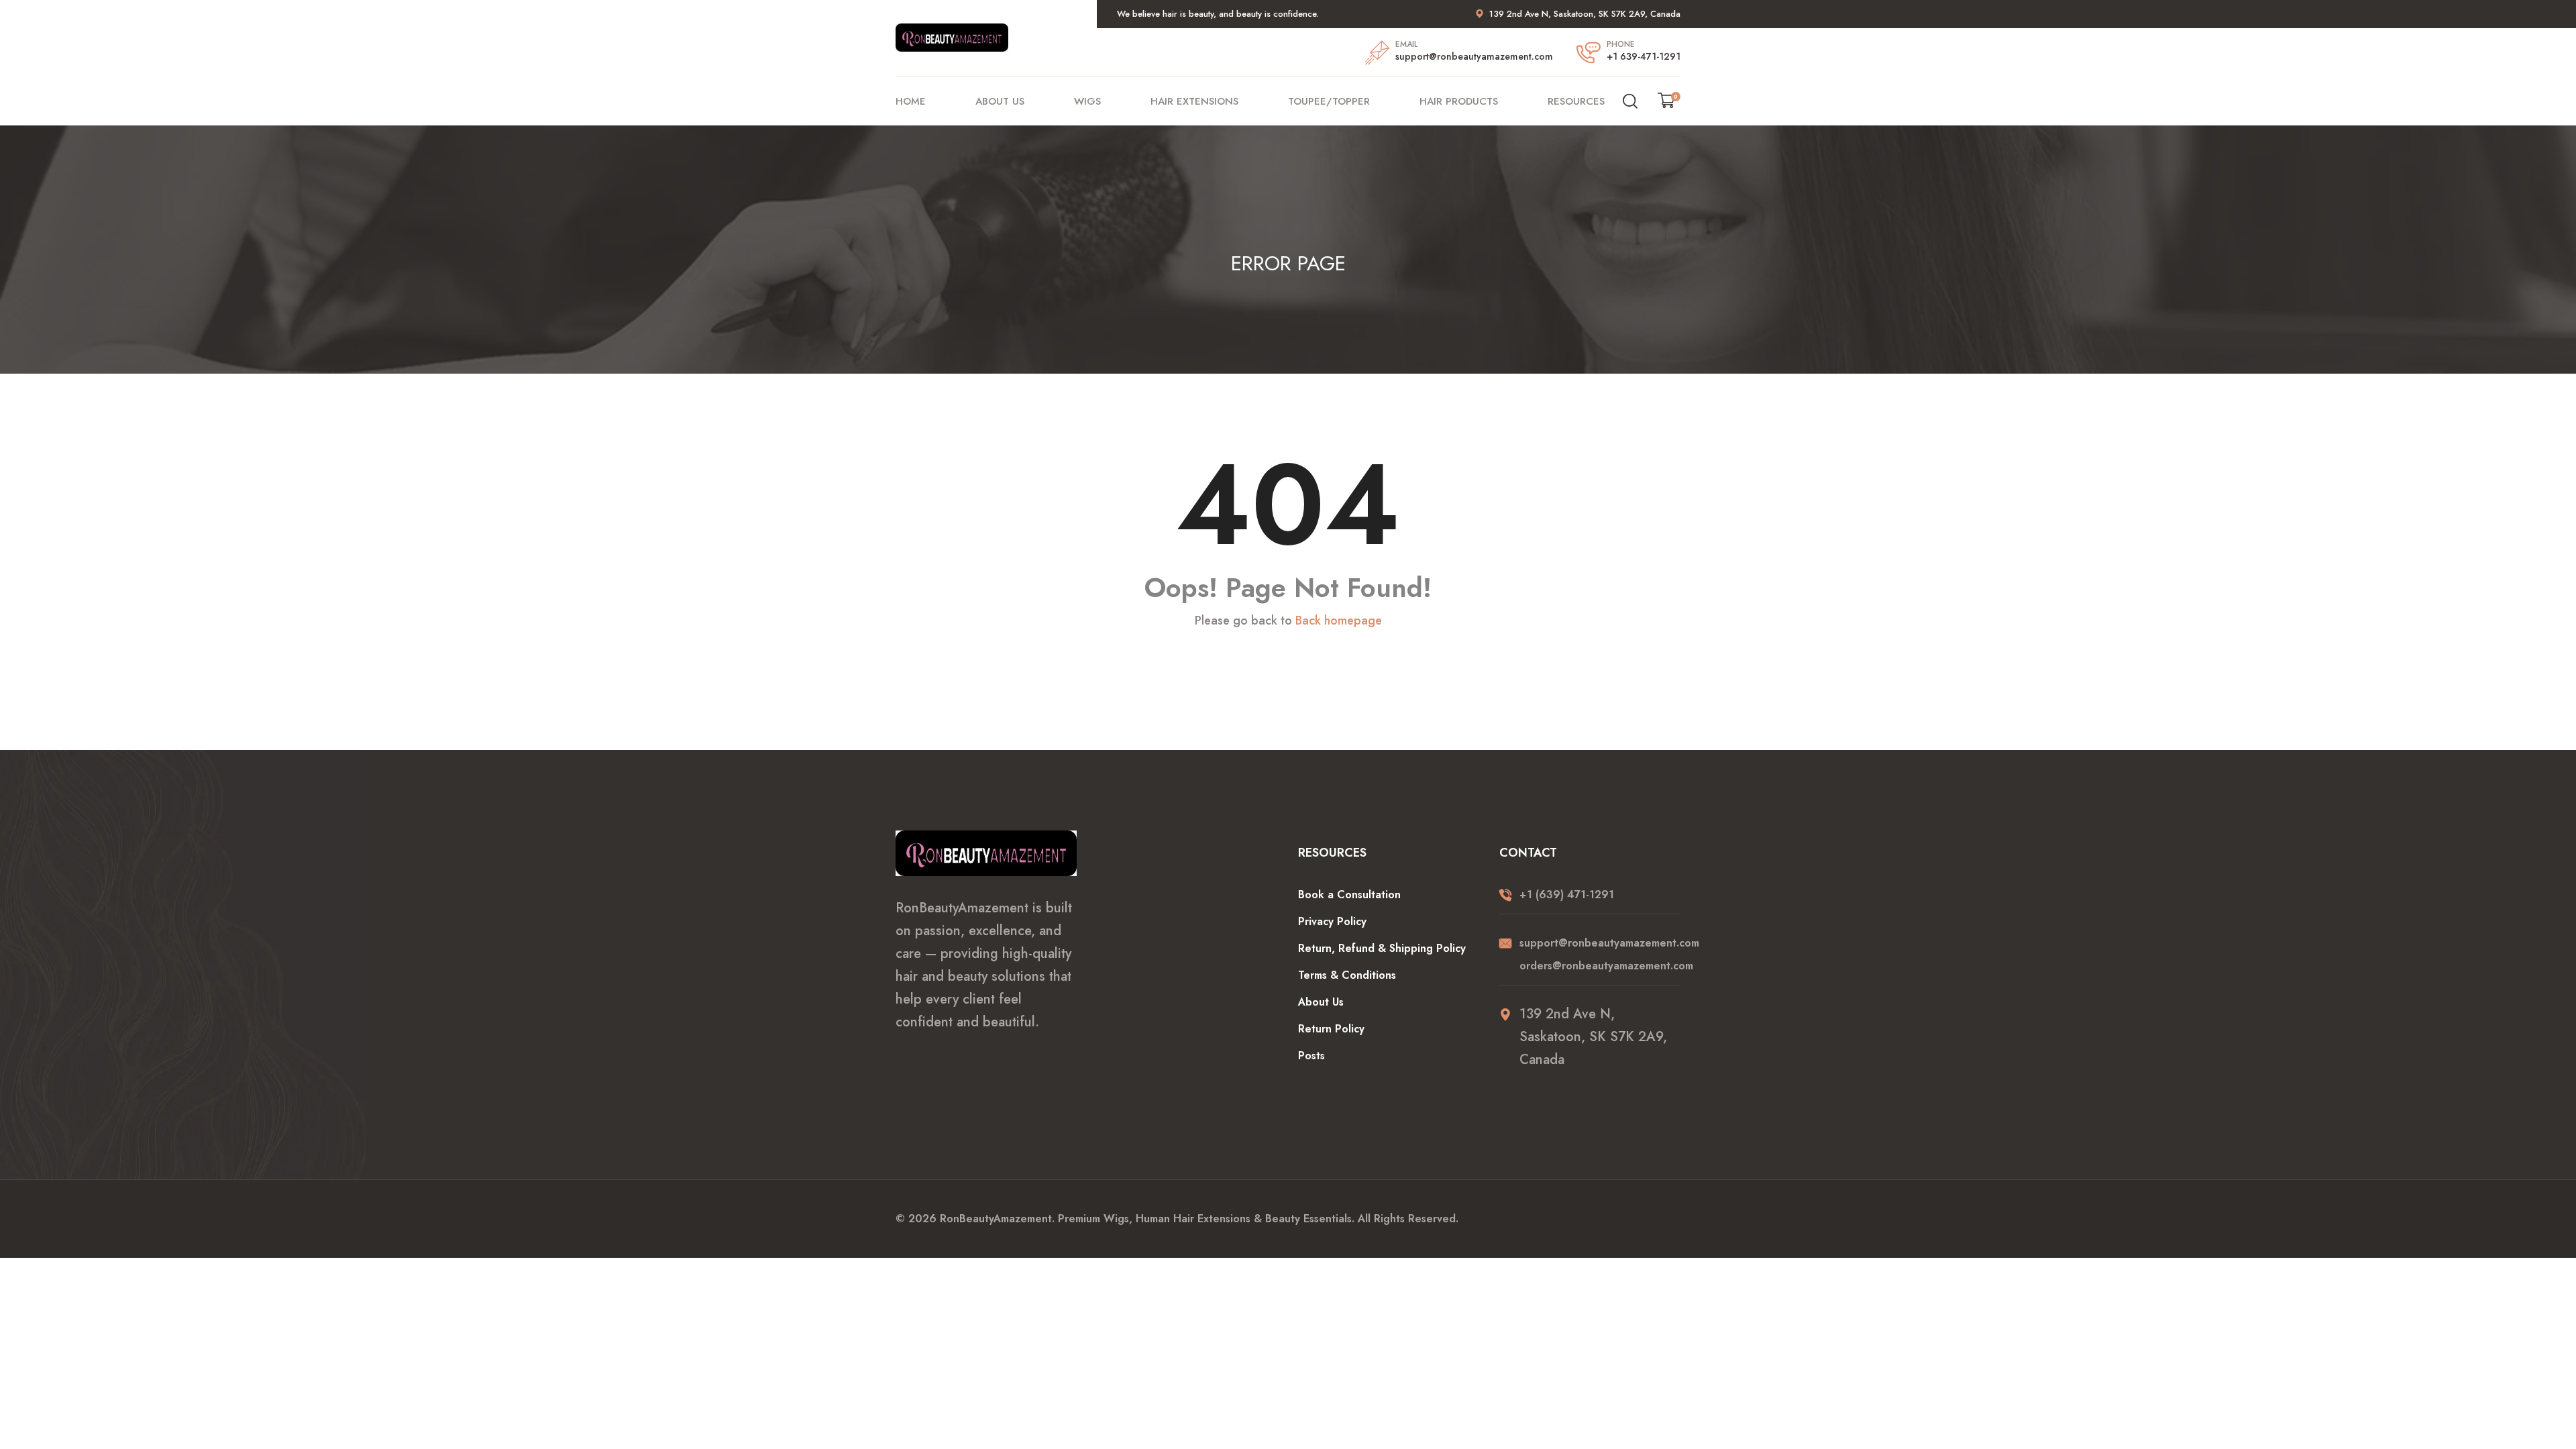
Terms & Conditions (1347, 975)
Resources (1576, 101)
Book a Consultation (1349, 895)
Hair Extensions (1194, 101)
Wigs (1087, 101)
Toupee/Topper (1329, 101)
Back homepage (1339, 621)
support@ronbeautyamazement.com (1474, 56)
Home (911, 101)
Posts (1311, 1056)
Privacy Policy (1332, 921)
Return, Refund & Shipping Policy (1382, 948)
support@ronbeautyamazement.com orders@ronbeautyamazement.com (1600, 954)
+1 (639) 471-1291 (1567, 895)
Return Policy (1331, 1029)
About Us (1000, 101)
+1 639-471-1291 (1644, 56)
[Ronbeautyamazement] (952, 36)
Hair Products (1459, 101)
